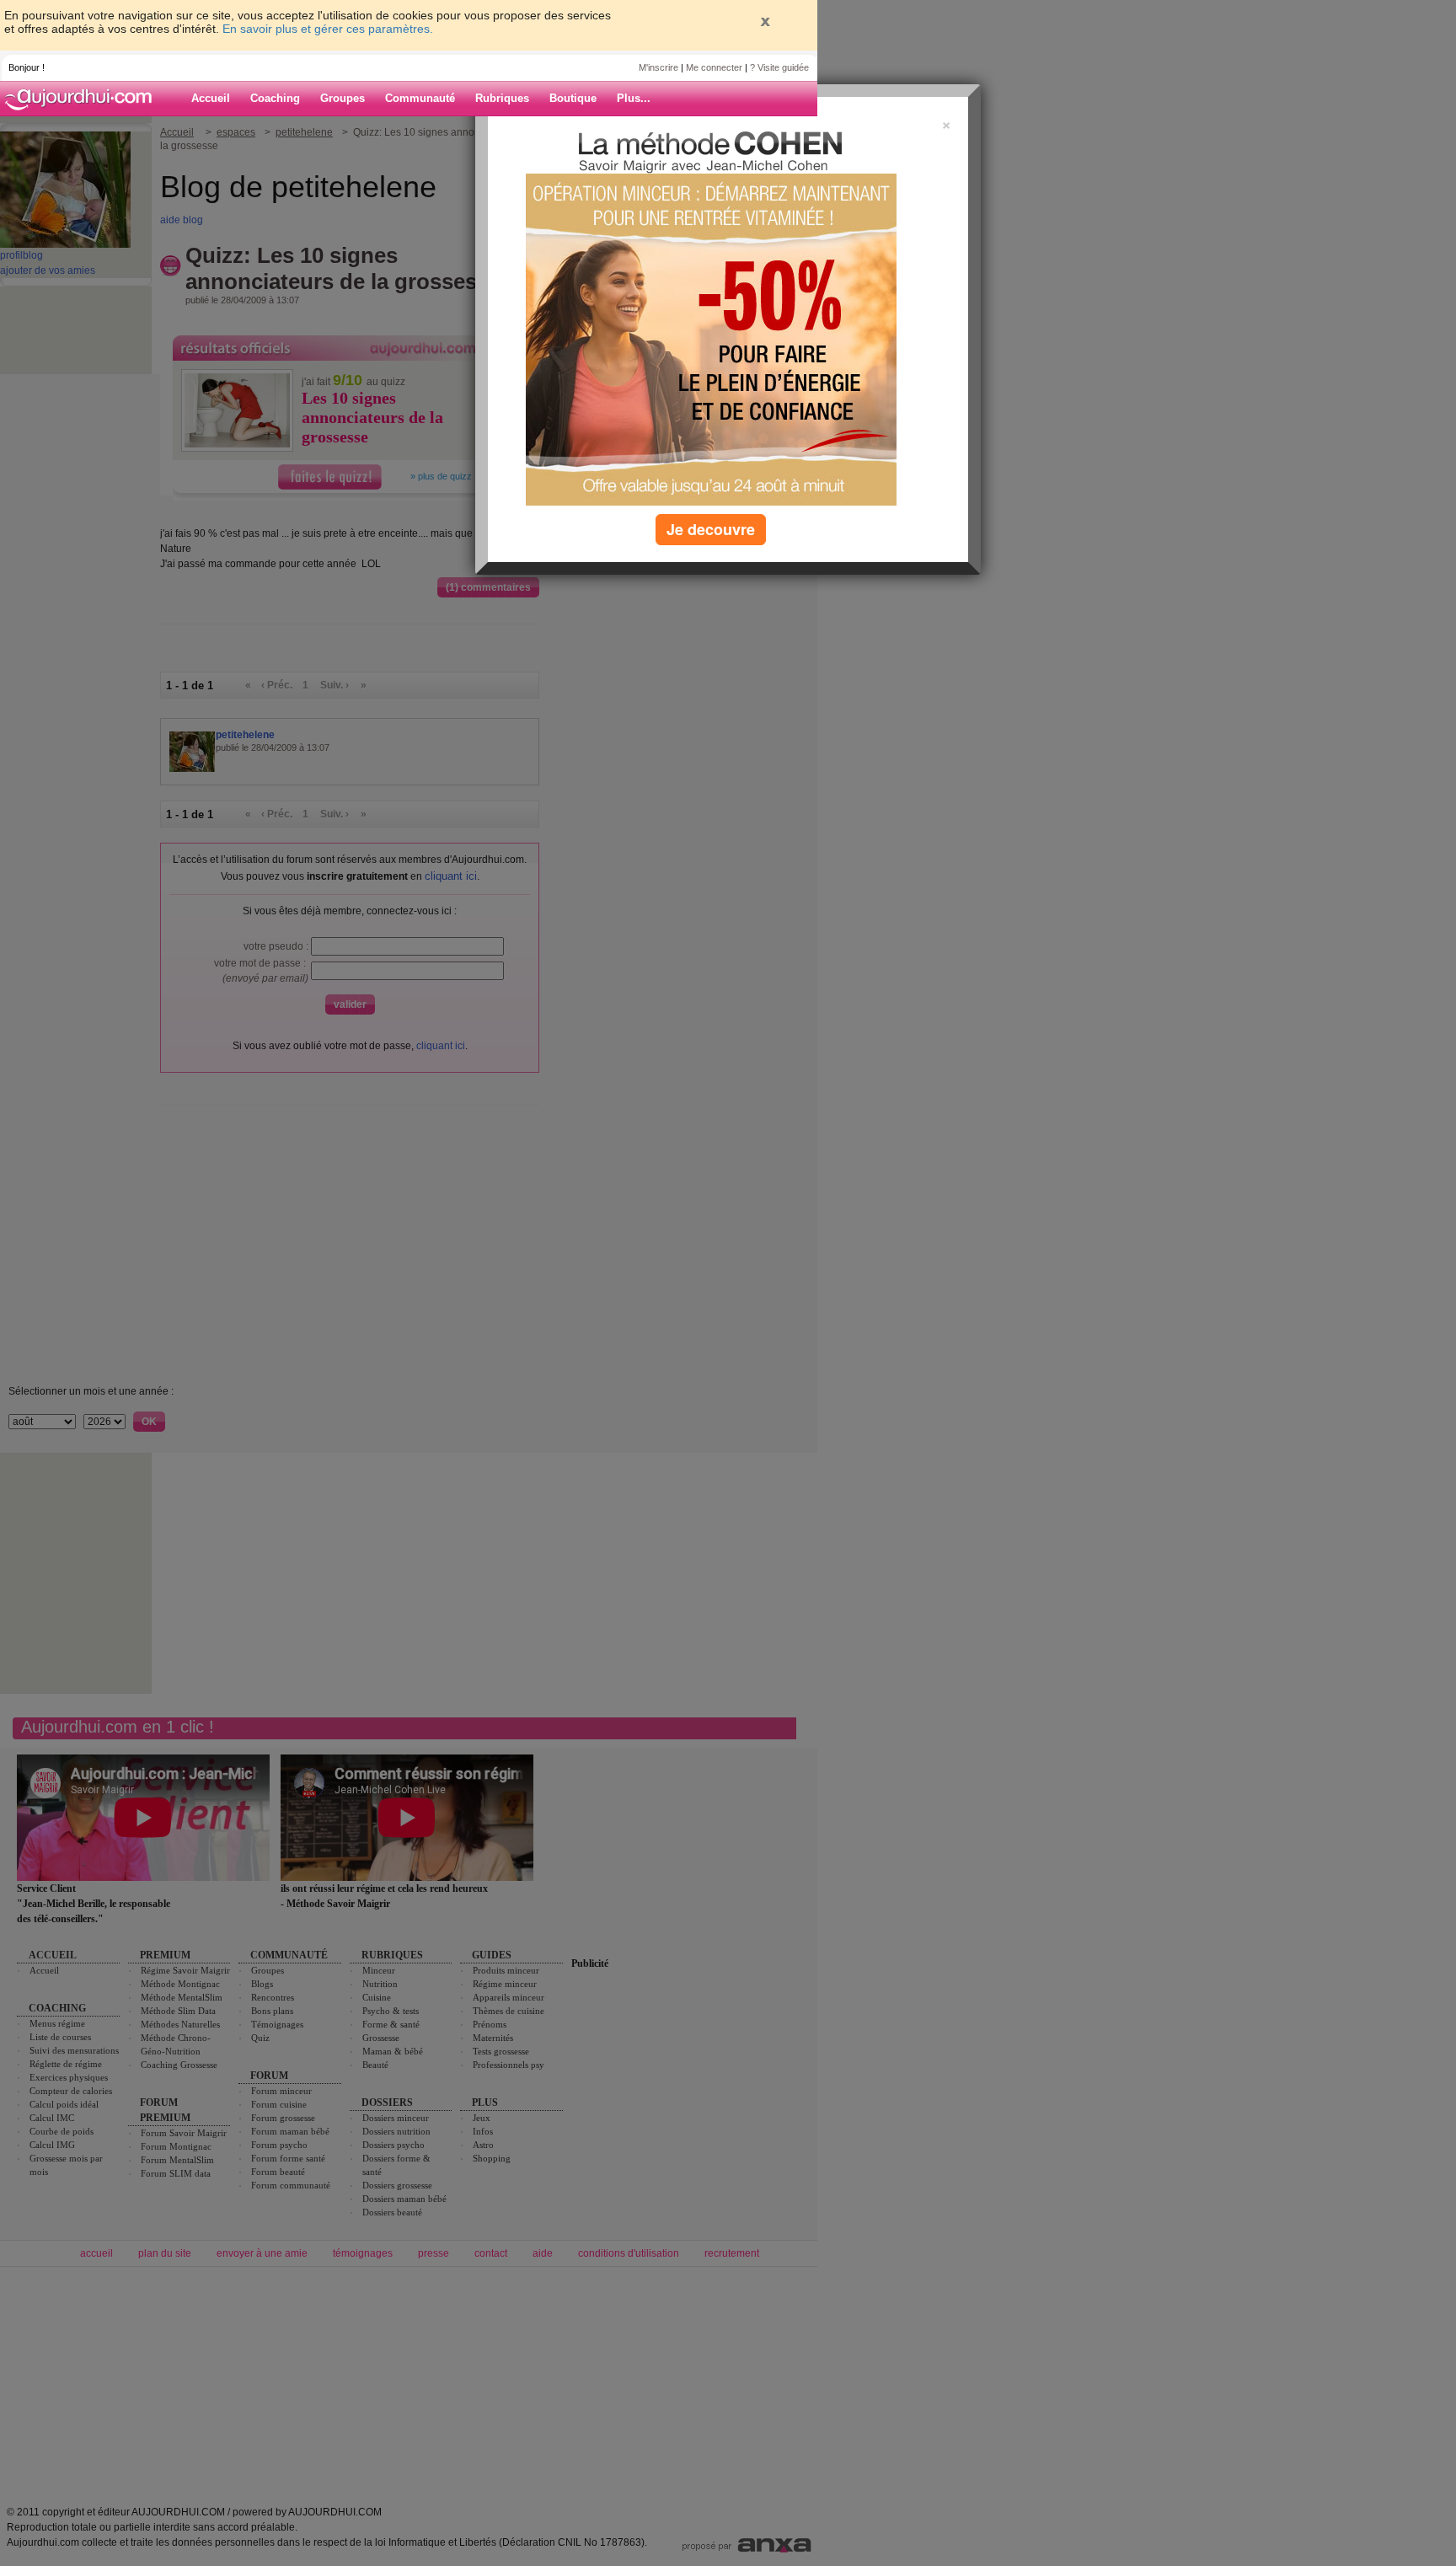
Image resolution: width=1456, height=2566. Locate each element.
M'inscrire (658, 67)
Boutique (573, 98)
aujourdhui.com (83, 99)
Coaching (275, 98)
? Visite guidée (779, 67)
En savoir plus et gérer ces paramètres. (328, 29)
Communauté (420, 98)
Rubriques (502, 98)
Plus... (634, 98)
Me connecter (714, 67)
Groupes (343, 98)
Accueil (211, 98)
